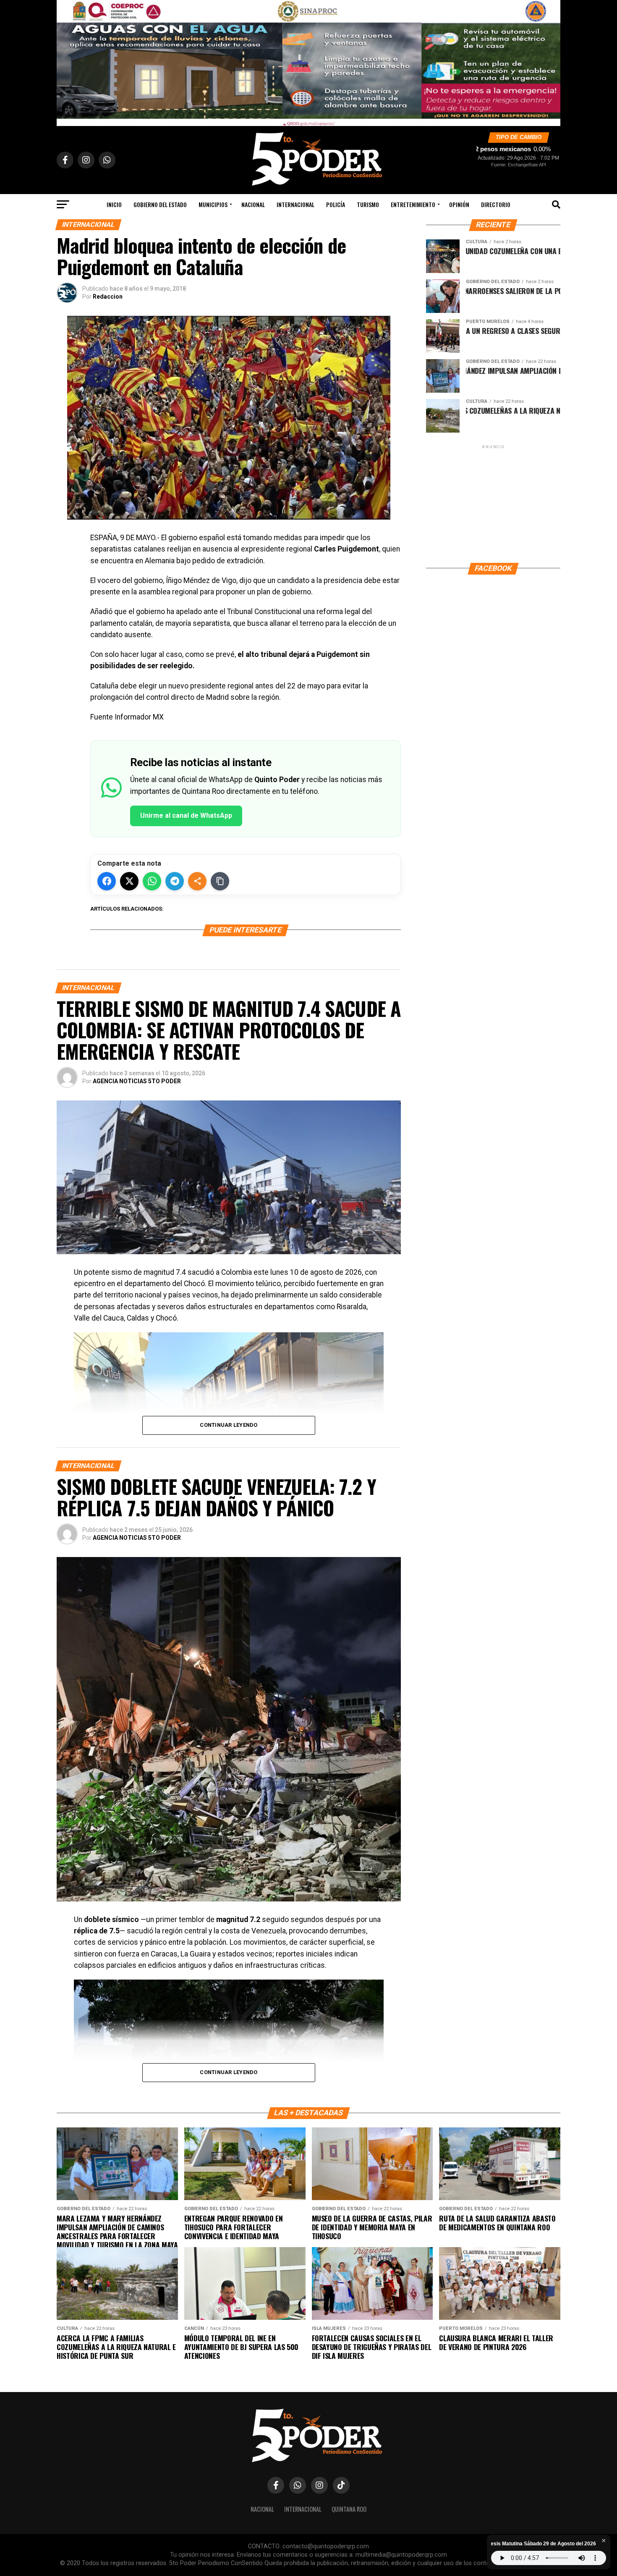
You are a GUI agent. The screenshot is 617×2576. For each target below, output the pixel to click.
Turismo (368, 204)
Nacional (253, 204)
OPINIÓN (459, 204)
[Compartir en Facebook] (107, 881)
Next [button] (550, 61)
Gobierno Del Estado (160, 204)
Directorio (496, 204)
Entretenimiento (413, 204)
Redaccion (108, 297)
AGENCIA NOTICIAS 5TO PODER (137, 1081)
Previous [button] (67, 61)
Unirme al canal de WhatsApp (186, 815)
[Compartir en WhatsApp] (152, 881)
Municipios (213, 204)
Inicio (114, 204)
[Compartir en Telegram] (175, 881)
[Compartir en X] (129, 881)
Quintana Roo (349, 2509)
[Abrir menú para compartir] (197, 881)
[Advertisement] (493, 503)
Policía (336, 204)
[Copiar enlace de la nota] (220, 881)
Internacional (295, 204)
